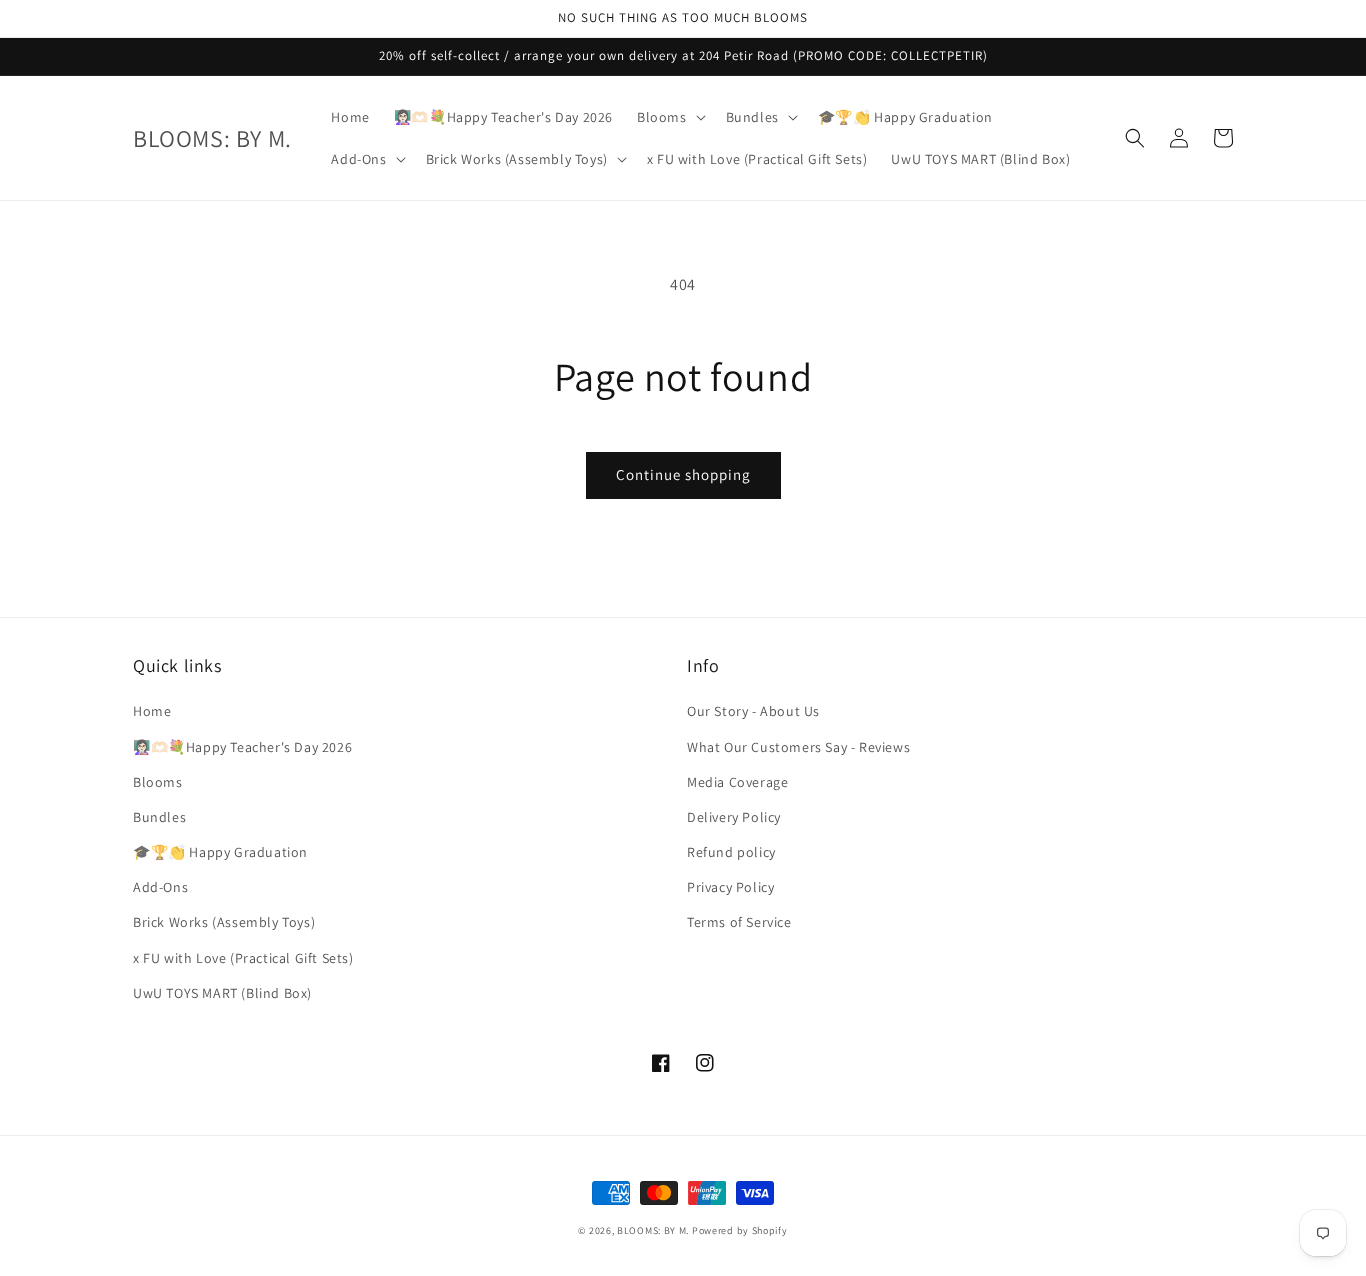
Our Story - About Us (753, 711)
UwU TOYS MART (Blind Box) (222, 993)
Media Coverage (737, 782)
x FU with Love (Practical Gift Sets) (243, 958)
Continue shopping (683, 474)
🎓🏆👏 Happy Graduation (220, 852)
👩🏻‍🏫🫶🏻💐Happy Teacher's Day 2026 (242, 747)
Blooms (158, 782)
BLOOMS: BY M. (653, 1230)
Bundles (159, 817)
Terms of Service (739, 922)
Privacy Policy (730, 887)
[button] (669, 117)
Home (152, 711)
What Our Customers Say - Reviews (798, 747)
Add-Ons (160, 887)
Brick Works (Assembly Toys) (224, 922)
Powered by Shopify (740, 1230)
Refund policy (731, 852)
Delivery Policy (734, 817)
